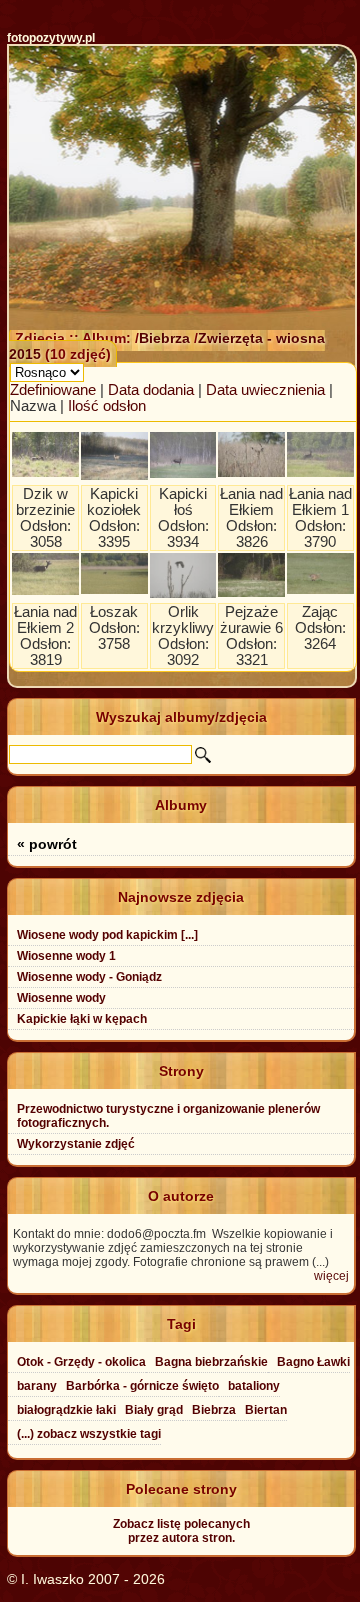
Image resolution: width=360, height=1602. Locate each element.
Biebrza (166, 338)
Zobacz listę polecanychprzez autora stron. (181, 1531)
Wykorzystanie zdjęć (76, 1144)
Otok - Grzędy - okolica (81, 1362)
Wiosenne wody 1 (66, 956)
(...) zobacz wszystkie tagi (89, 1434)
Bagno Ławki (313, 1362)
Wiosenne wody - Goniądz (89, 977)
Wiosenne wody (61, 998)
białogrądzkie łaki (66, 1410)
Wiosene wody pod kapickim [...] (107, 935)
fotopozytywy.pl (51, 38)
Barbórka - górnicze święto (142, 1386)
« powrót (47, 844)
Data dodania (151, 390)
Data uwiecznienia (265, 390)
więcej (331, 1276)
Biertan (266, 1410)
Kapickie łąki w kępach (82, 1019)
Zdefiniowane (53, 390)
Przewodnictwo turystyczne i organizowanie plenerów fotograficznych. (168, 1116)
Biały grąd (154, 1410)
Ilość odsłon (107, 406)
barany (37, 1386)
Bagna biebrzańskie (211, 1362)
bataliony (254, 1386)
